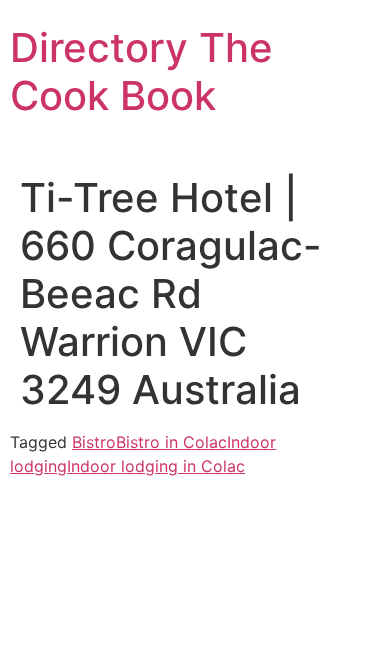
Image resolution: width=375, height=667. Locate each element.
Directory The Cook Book (141, 71)
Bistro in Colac (171, 442)
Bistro (94, 442)
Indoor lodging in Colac (156, 466)
